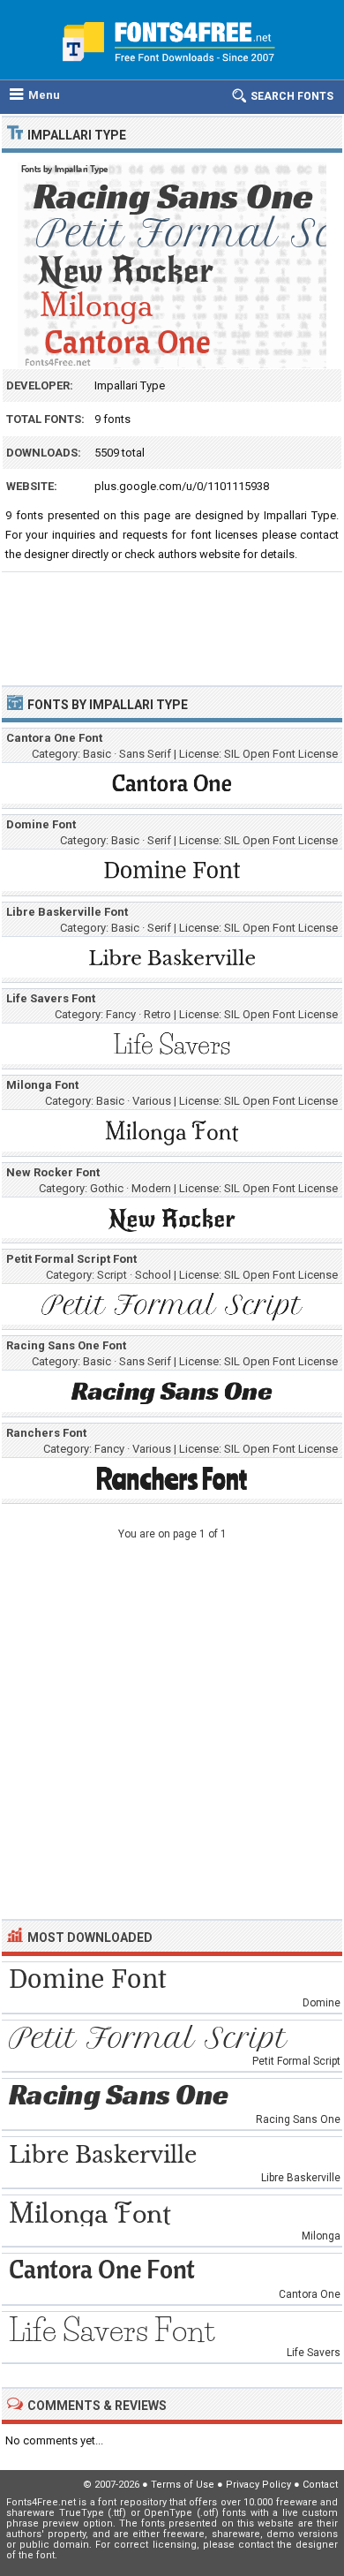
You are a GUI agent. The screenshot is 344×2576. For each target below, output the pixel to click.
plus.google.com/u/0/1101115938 (182, 486)
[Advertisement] (172, 621)
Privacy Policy (258, 2485)
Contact (320, 2485)
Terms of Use (183, 2485)
